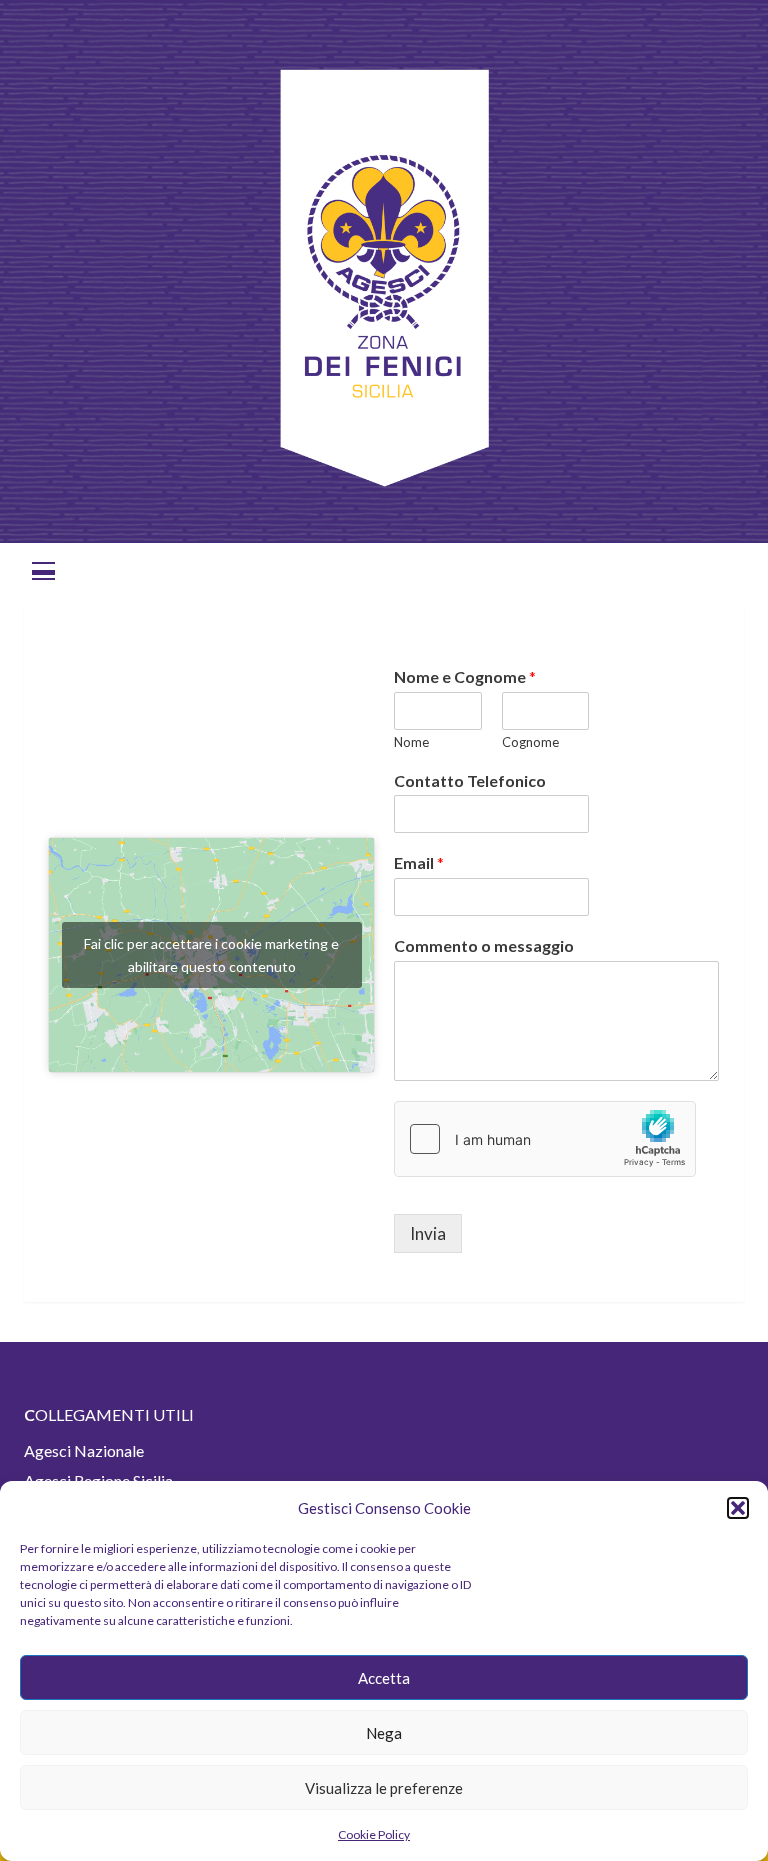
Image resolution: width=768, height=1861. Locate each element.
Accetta (384, 1678)
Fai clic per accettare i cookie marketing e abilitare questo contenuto (211, 955)
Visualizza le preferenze (384, 1788)
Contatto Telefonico (470, 780)
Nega (384, 1733)
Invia (428, 1233)
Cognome (530, 742)
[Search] (721, 568)
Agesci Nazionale (84, 1450)
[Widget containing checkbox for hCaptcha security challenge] (545, 1139)
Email (419, 862)
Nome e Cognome (465, 676)
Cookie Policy (374, 1834)
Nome (411, 742)
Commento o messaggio (484, 945)
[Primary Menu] (44, 568)
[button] (738, 1508)
